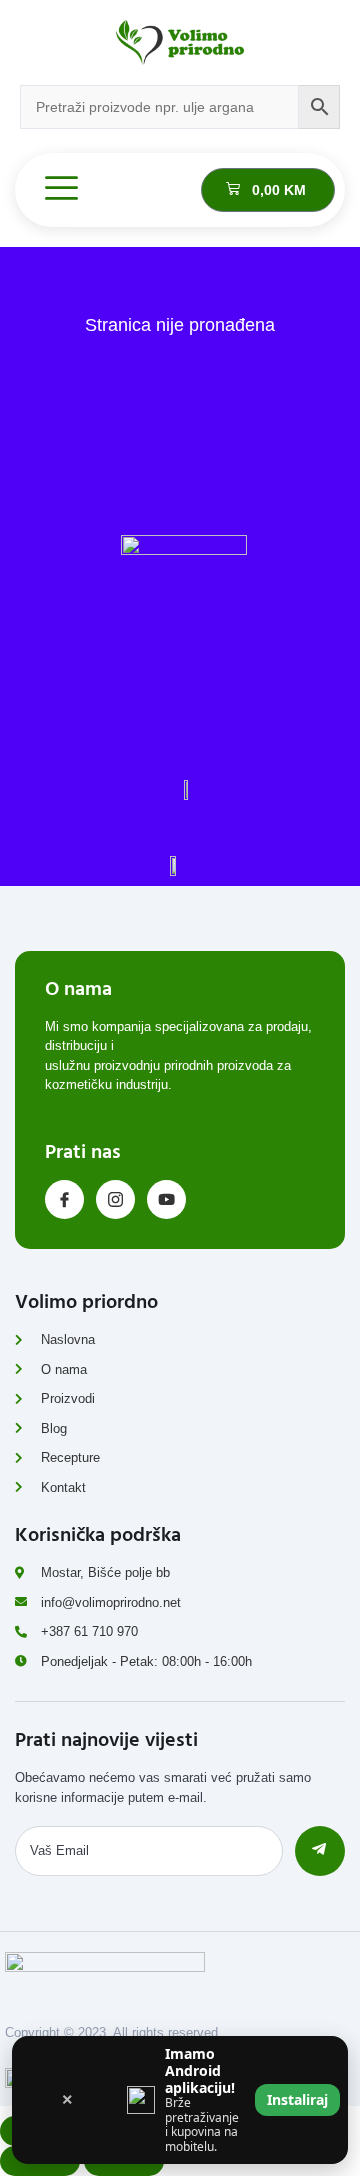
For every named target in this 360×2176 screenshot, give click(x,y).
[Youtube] (166, 1199)
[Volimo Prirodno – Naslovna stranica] (180, 42)
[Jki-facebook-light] (64, 1199)
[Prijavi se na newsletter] (320, 1851)
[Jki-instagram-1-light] (115, 1199)
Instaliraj (297, 2099)
